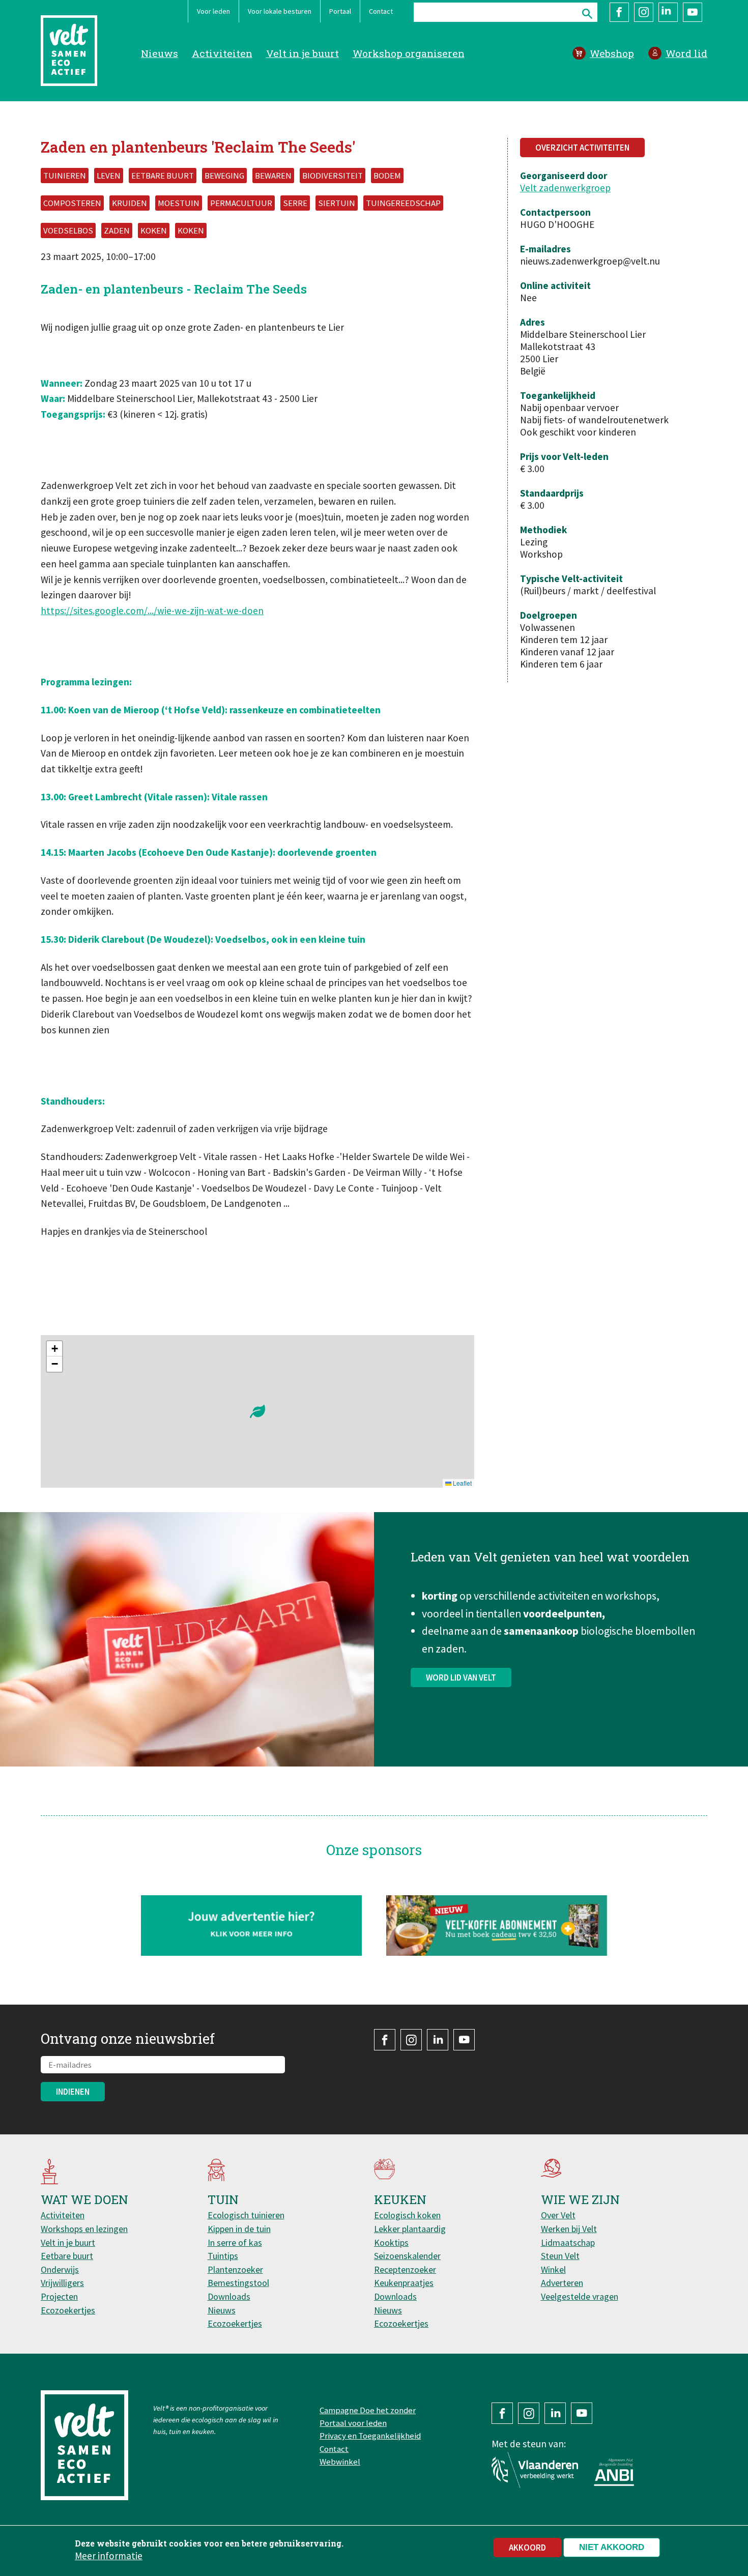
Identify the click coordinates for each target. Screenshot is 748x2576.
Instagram (644, 12)
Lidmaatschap (568, 2242)
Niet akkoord (612, 2547)
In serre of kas (235, 2242)
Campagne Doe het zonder (368, 2410)
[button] (257, 1411)
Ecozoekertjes (68, 2310)
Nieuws (160, 53)
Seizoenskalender (407, 2256)
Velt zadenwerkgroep (565, 188)
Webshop (612, 53)
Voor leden (213, 11)
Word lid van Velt (461, 1677)
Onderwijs (60, 2269)
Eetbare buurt (67, 2256)
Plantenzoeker (235, 2269)
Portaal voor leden (353, 2423)
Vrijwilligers (62, 2283)
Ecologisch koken (407, 2215)
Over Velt (558, 2215)
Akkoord (527, 2548)
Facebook (619, 12)
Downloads (229, 2296)
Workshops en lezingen (84, 2229)
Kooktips (391, 2242)
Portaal (340, 11)
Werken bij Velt (569, 2229)
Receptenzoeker (405, 2269)
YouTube (693, 12)
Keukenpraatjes (404, 2283)
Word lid (686, 53)
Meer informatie (109, 2555)
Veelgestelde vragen (580, 2296)
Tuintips (223, 2256)
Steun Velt (560, 2256)
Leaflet (462, 1483)
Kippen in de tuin (239, 2229)
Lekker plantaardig (410, 2229)
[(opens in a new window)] (497, 1926)
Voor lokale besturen (280, 11)
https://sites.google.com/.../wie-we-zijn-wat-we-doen (152, 611)
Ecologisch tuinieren (246, 2215)
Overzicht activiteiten (582, 148)
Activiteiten (222, 53)
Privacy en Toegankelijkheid (370, 2436)
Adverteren (562, 2283)
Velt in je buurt (303, 53)
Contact (381, 11)
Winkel (553, 2269)
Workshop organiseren (409, 53)
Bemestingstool (238, 2283)
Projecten (59, 2296)
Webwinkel (340, 2462)
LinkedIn (668, 12)
